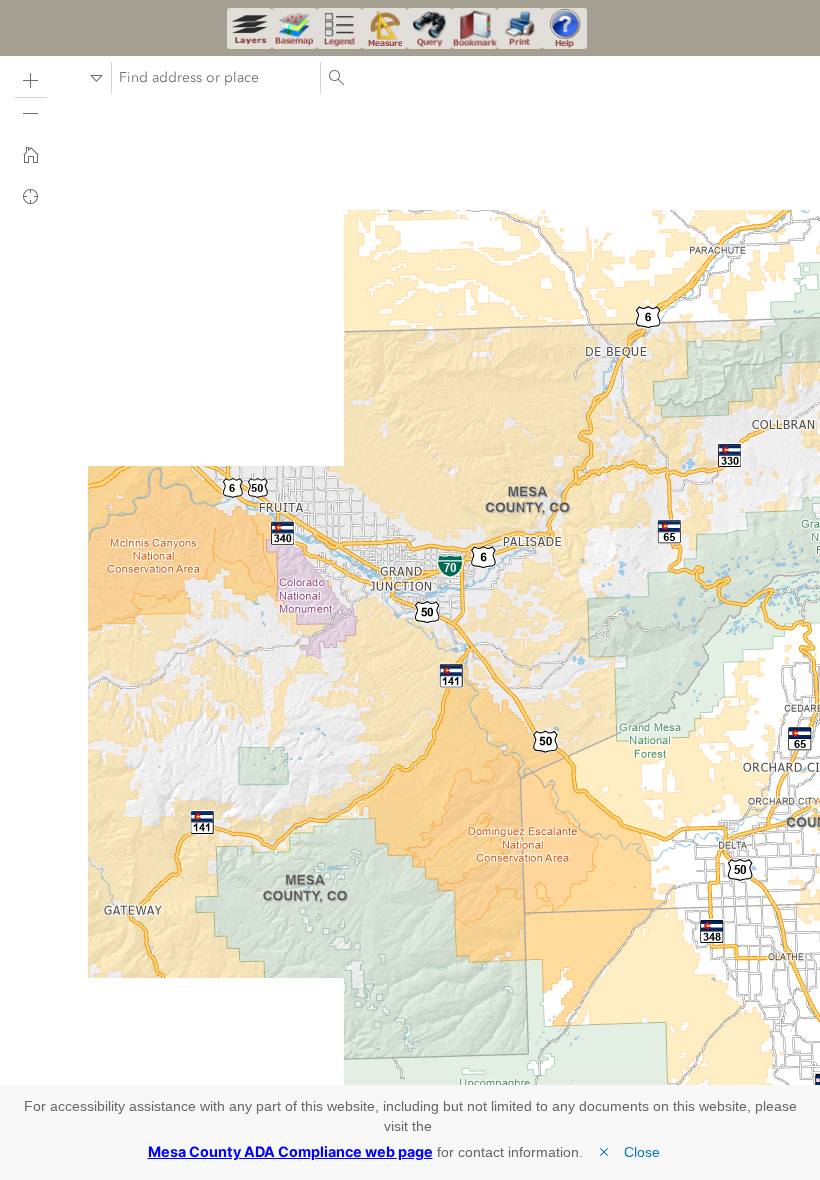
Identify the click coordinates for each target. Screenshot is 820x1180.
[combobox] (216, 78)
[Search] (336, 78)
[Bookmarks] (474, 28)
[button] (31, 81)
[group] (110, 1056)
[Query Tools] (429, 28)
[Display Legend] (339, 28)
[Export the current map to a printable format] (519, 28)
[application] (410, 567)
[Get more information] (564, 28)
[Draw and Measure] (384, 28)
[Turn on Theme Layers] (249, 28)
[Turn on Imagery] (294, 28)
